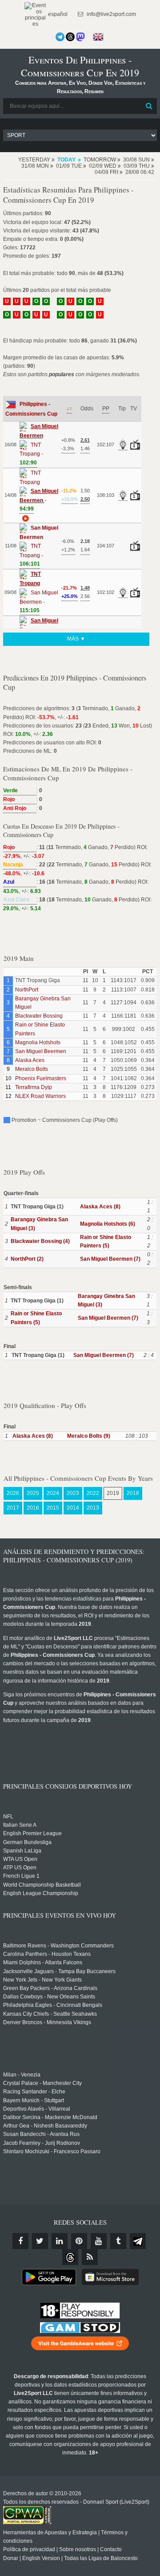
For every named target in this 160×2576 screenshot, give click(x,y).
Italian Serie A (20, 1825)
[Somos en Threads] (70, 37)
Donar (11, 2558)
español (57, 14)
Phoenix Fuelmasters (41, 1078)
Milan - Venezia (22, 2075)
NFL (8, 1817)
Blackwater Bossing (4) (40, 1241)
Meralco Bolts (32, 1069)
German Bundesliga (27, 1842)
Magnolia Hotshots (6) (108, 1224)
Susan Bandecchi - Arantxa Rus (41, 2134)
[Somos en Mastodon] (80, 37)
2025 (33, 1493)
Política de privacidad (29, 2549)
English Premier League (32, 1833)
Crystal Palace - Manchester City (42, 2083)
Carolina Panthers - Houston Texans (47, 1954)
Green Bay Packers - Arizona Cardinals (50, 1988)
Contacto (111, 2549)
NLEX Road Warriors (40, 1096)
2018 (133, 1493)
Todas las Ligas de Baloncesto (101, 2558)
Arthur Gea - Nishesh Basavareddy (45, 2126)
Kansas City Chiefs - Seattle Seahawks (50, 2014)
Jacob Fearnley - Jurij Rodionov (42, 2143)
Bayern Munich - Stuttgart (34, 2100)
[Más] (24, 518)
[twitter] (40, 2241)
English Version (41, 2558)
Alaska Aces (30, 1060)
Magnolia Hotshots (38, 1042)
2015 (53, 1508)
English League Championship (41, 1893)
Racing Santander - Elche (34, 2092)
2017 (13, 1508)
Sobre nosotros (78, 2549)
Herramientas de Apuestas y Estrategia (50, 2533)
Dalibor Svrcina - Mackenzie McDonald (50, 2117)
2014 (73, 1508)
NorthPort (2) (27, 1259)
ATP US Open (20, 1868)
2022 (93, 1493)
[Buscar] (149, 106)
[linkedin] (60, 2241)
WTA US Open (20, 1859)
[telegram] (138, 2241)
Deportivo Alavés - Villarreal (37, 2109)
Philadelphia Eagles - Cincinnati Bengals (53, 2005)
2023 (73, 1493)
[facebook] (20, 2241)
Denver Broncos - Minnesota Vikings (47, 2022)
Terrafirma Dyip (34, 1087)
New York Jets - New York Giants (42, 1980)
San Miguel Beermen (41, 1051)
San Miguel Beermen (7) (110, 1259)
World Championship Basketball (42, 1885)
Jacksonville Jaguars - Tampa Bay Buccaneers (59, 1971)
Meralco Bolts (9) (89, 1436)
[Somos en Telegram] (60, 37)
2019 (113, 1493)
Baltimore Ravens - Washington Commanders (58, 1946)
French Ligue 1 (21, 1876)
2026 (13, 1493)
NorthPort (27, 990)
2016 (33, 1508)
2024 (53, 1493)
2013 (93, 1508)
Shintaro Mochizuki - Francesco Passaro (52, 2151)
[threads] (70, 2257)
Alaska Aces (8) (100, 1207)
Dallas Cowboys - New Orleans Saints (49, 1997)
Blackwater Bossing (39, 1016)
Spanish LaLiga (22, 1851)
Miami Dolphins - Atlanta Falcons (43, 1962)
